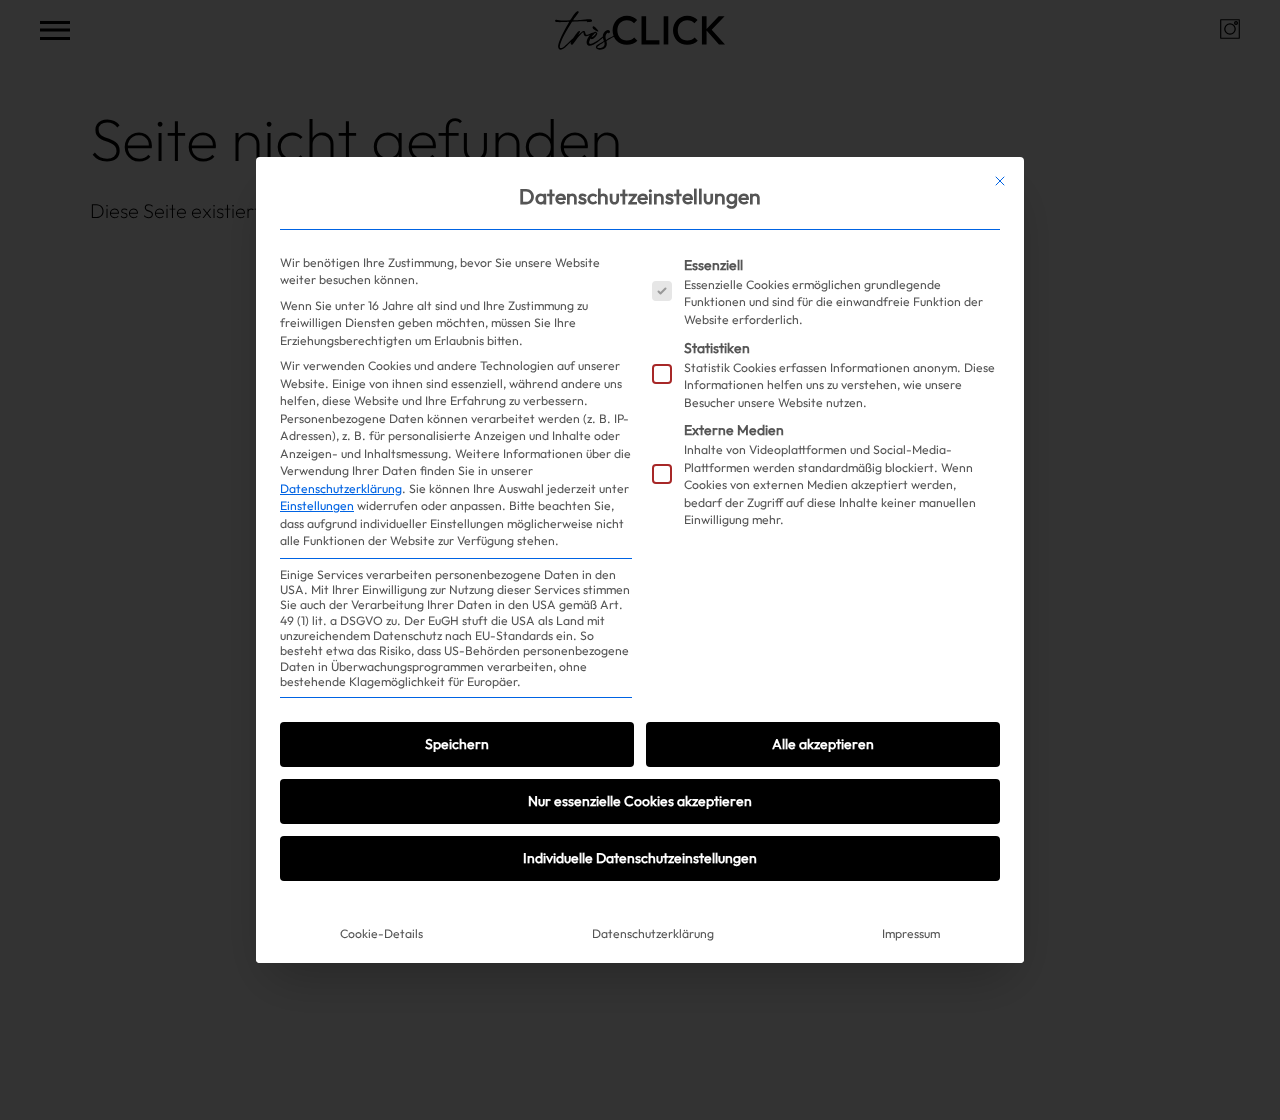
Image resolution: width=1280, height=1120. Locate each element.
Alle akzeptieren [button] (823, 744)
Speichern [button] (457, 744)
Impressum (911, 933)
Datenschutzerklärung (341, 488)
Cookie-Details (381, 933)
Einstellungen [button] (317, 505)
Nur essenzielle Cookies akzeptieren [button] (640, 801)
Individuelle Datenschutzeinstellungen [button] (640, 858)
